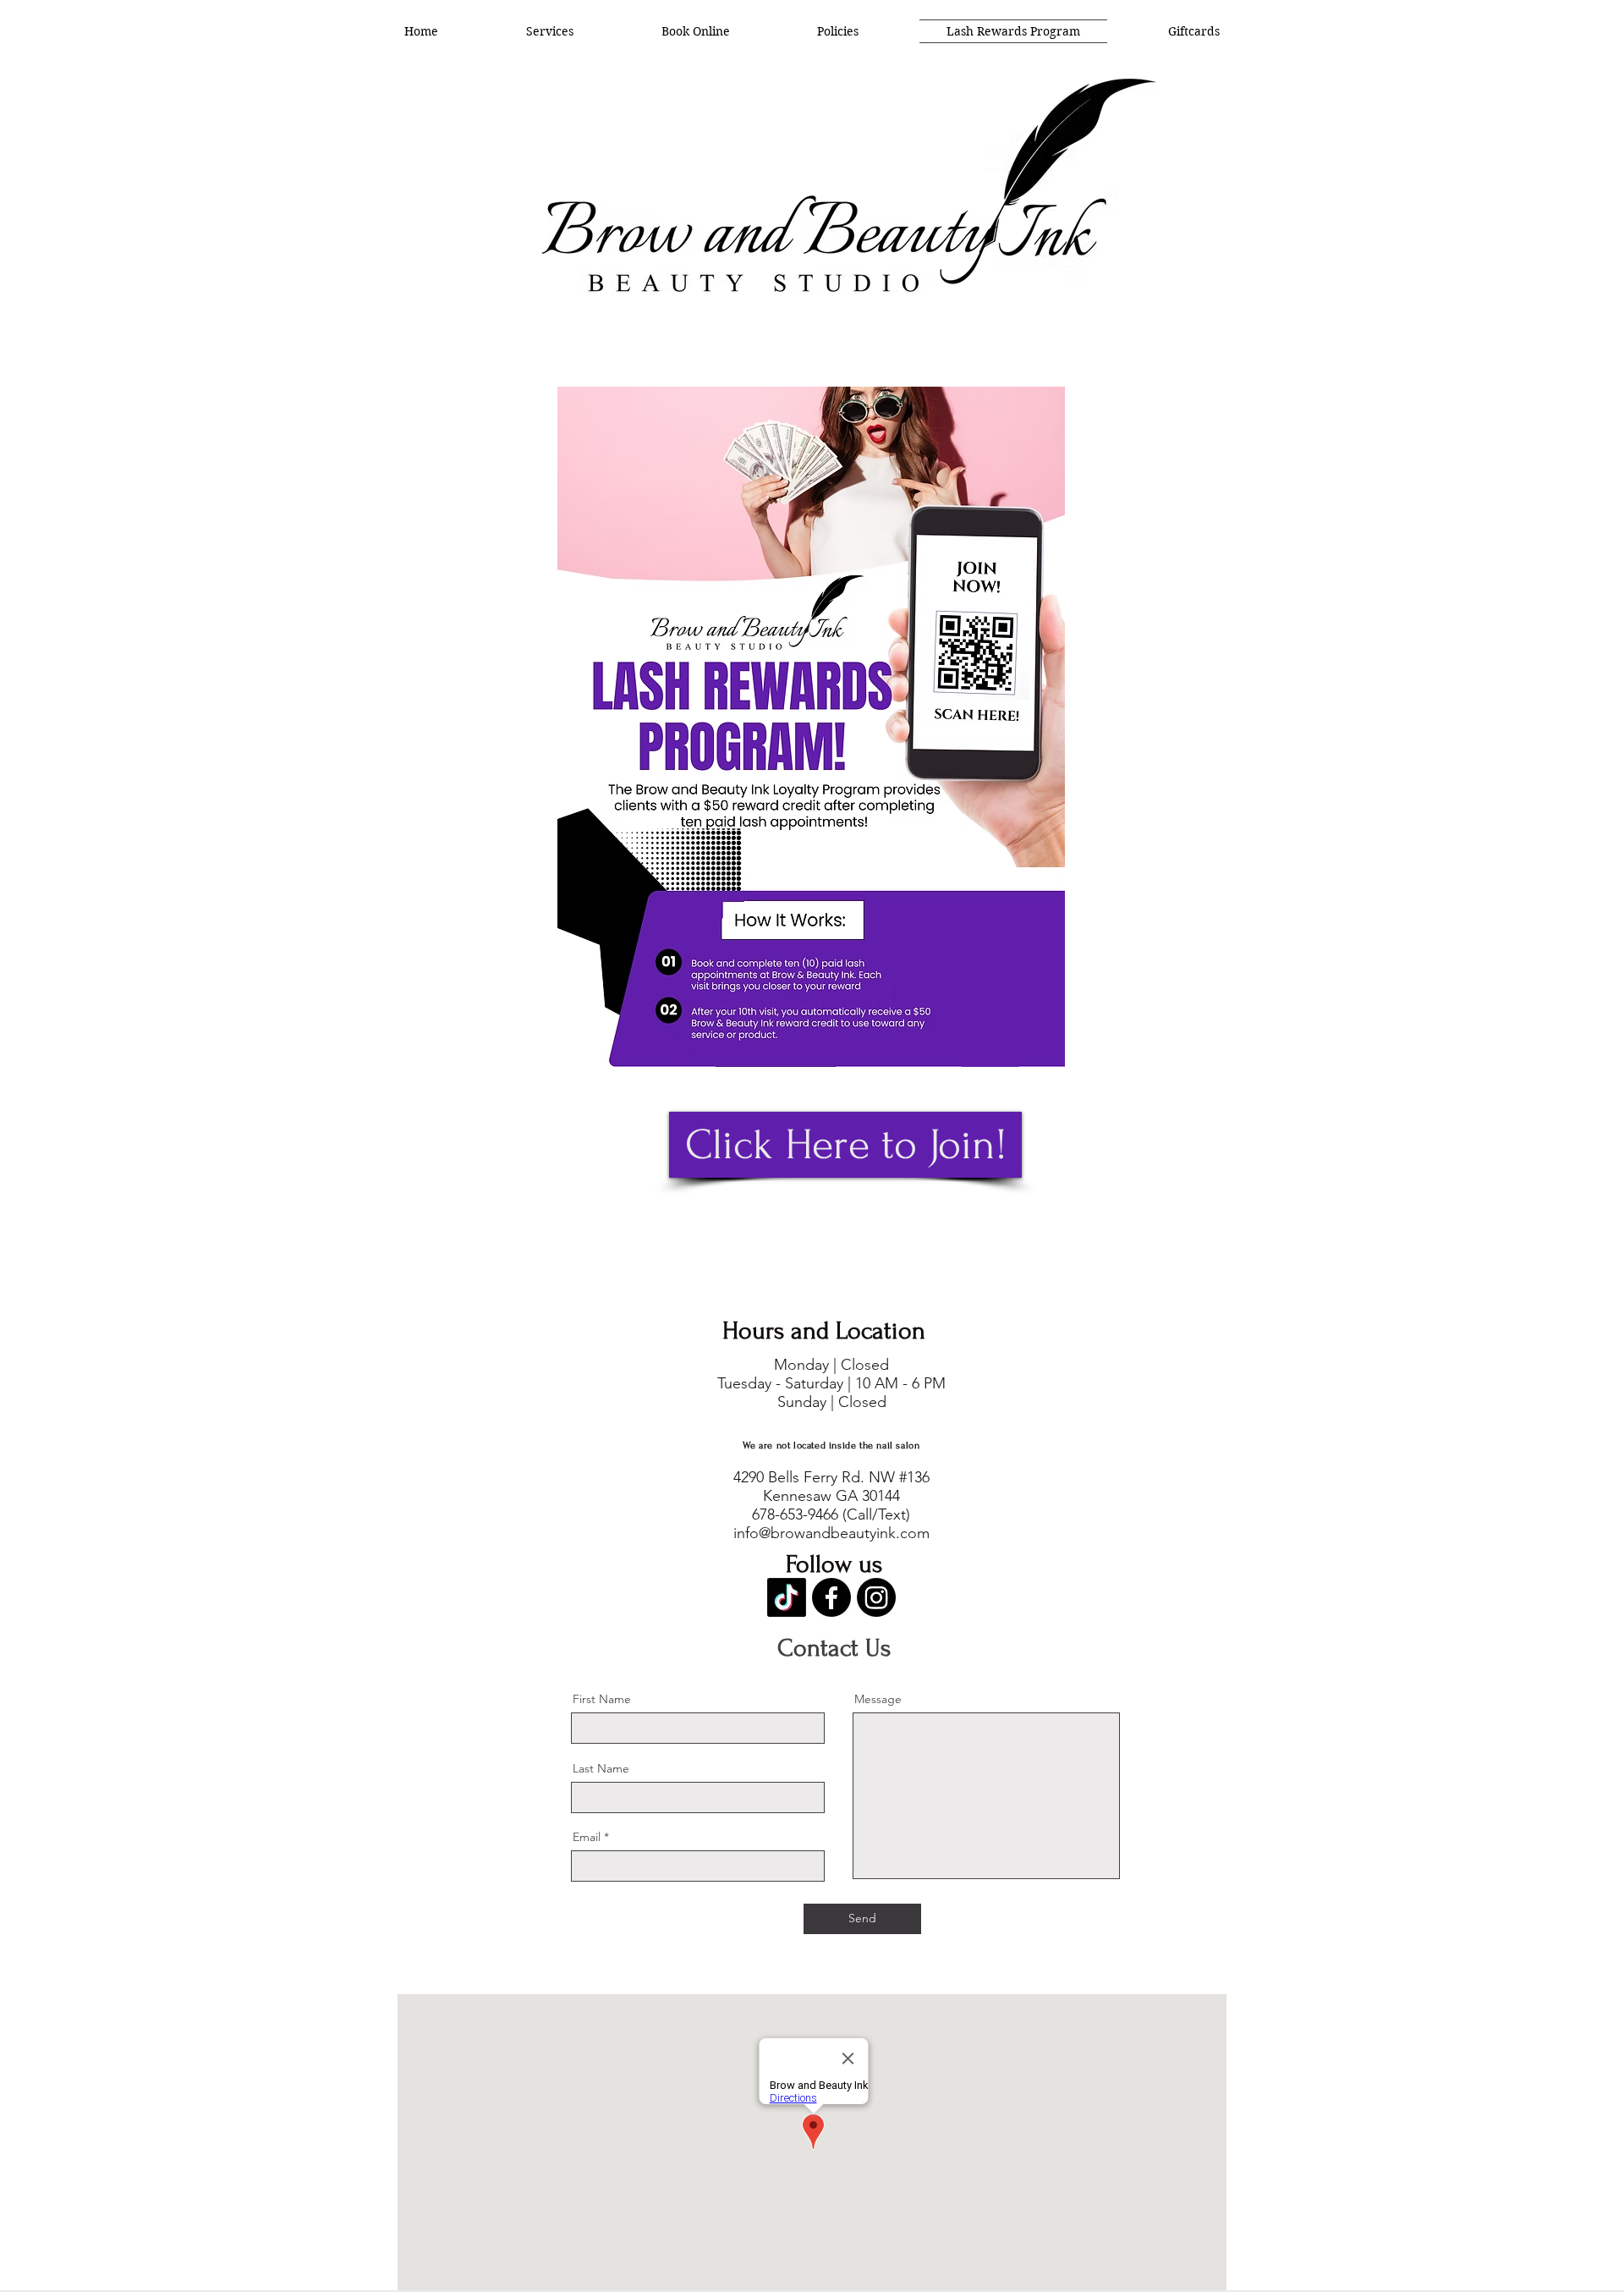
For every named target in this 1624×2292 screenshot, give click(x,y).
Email (587, 1837)
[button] (550, 31)
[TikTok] (787, 1597)
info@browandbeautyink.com (831, 1533)
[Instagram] (876, 1597)
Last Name (601, 1768)
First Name (602, 1699)
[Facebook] (831, 1597)
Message (878, 1699)
